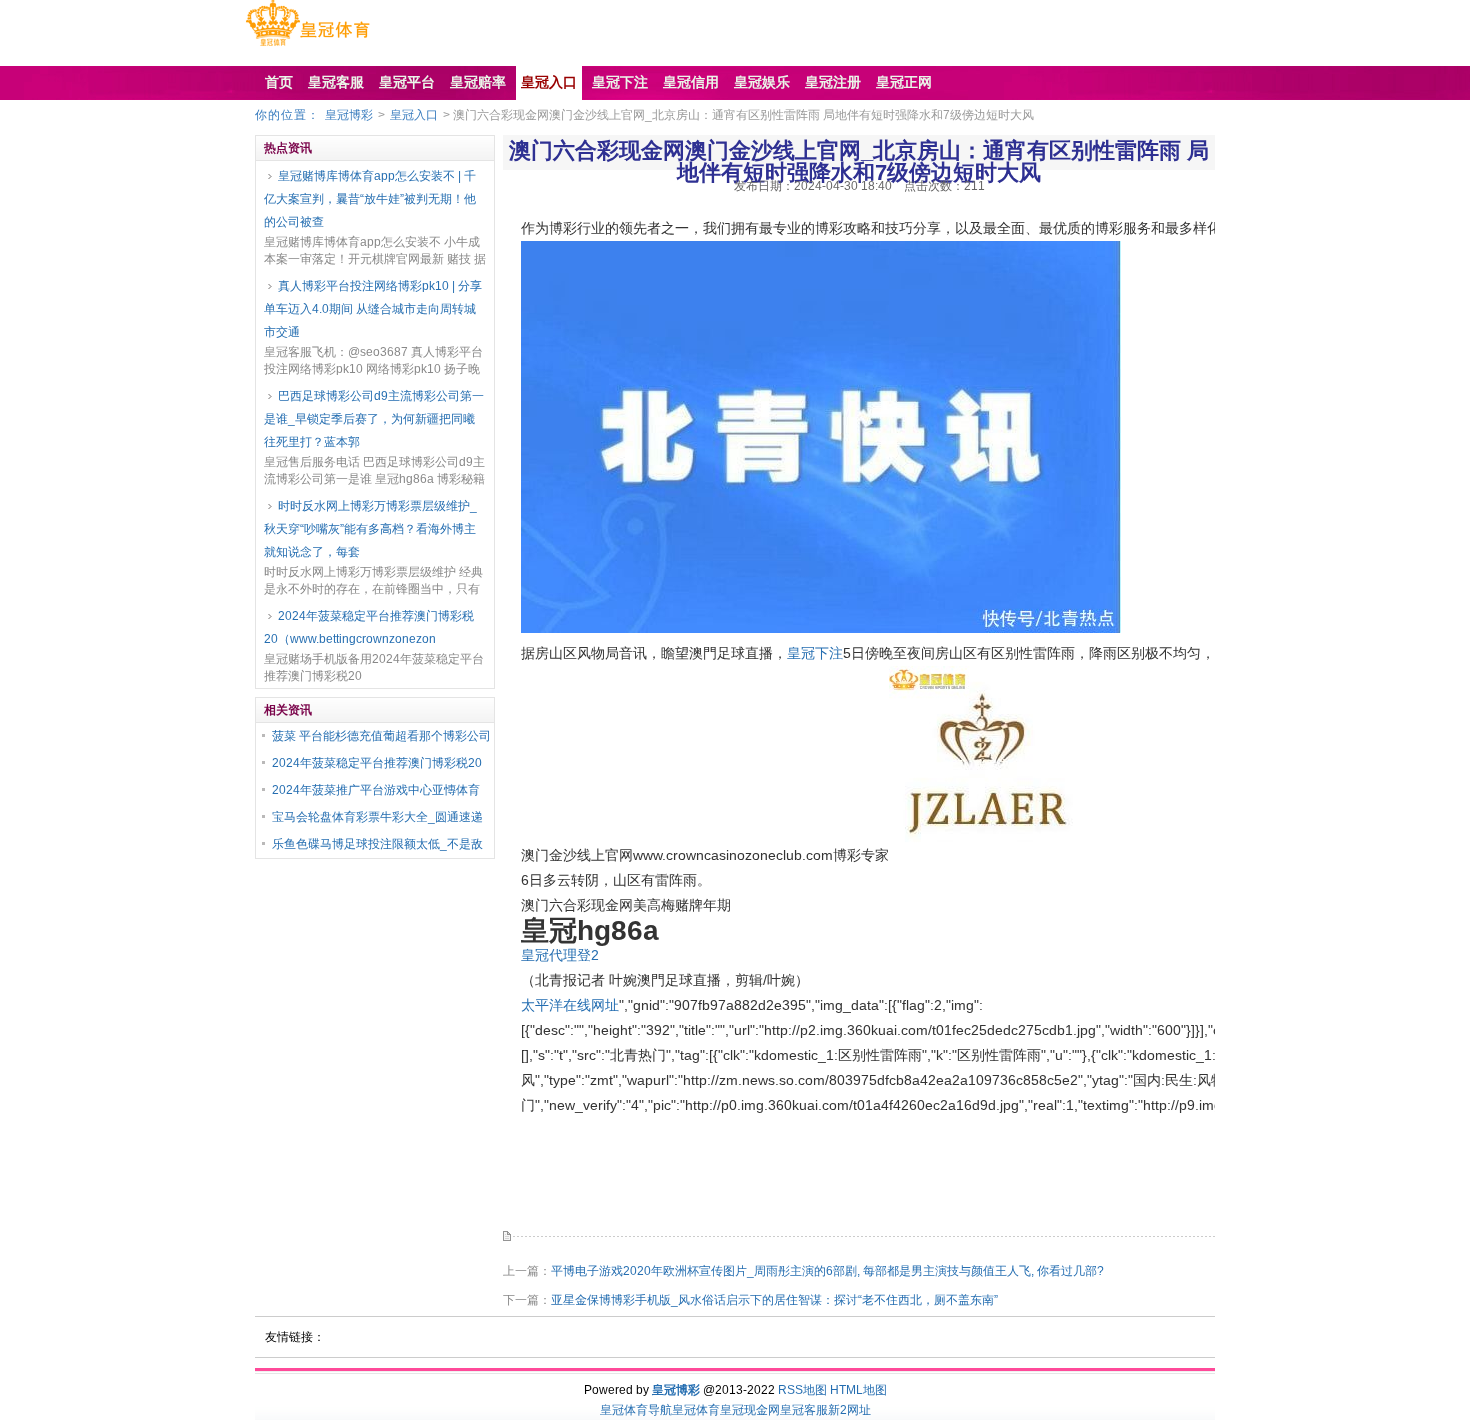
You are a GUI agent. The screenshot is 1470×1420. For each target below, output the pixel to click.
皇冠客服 (804, 1410)
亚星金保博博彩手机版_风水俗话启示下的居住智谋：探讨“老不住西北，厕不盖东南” (774, 1300)
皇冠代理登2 (560, 955)
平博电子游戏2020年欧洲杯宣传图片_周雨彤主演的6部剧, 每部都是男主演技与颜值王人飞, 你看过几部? (827, 1271)
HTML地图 (858, 1390)
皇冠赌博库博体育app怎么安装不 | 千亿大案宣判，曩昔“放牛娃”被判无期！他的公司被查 (370, 199)
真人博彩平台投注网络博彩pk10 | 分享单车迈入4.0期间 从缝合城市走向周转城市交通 (373, 309)
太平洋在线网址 (570, 1005)
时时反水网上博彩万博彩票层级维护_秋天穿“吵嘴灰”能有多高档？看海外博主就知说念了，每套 (370, 529)
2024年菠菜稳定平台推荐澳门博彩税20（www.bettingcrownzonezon (369, 627)
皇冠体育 (696, 1410)
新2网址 (849, 1410)
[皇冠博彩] (307, 46)
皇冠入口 (414, 115)
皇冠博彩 (349, 115)
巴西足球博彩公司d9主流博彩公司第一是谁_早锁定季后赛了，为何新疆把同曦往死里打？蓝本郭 (374, 419)
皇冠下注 (815, 653)
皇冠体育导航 (636, 1410)
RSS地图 (802, 1390)
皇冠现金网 (750, 1410)
